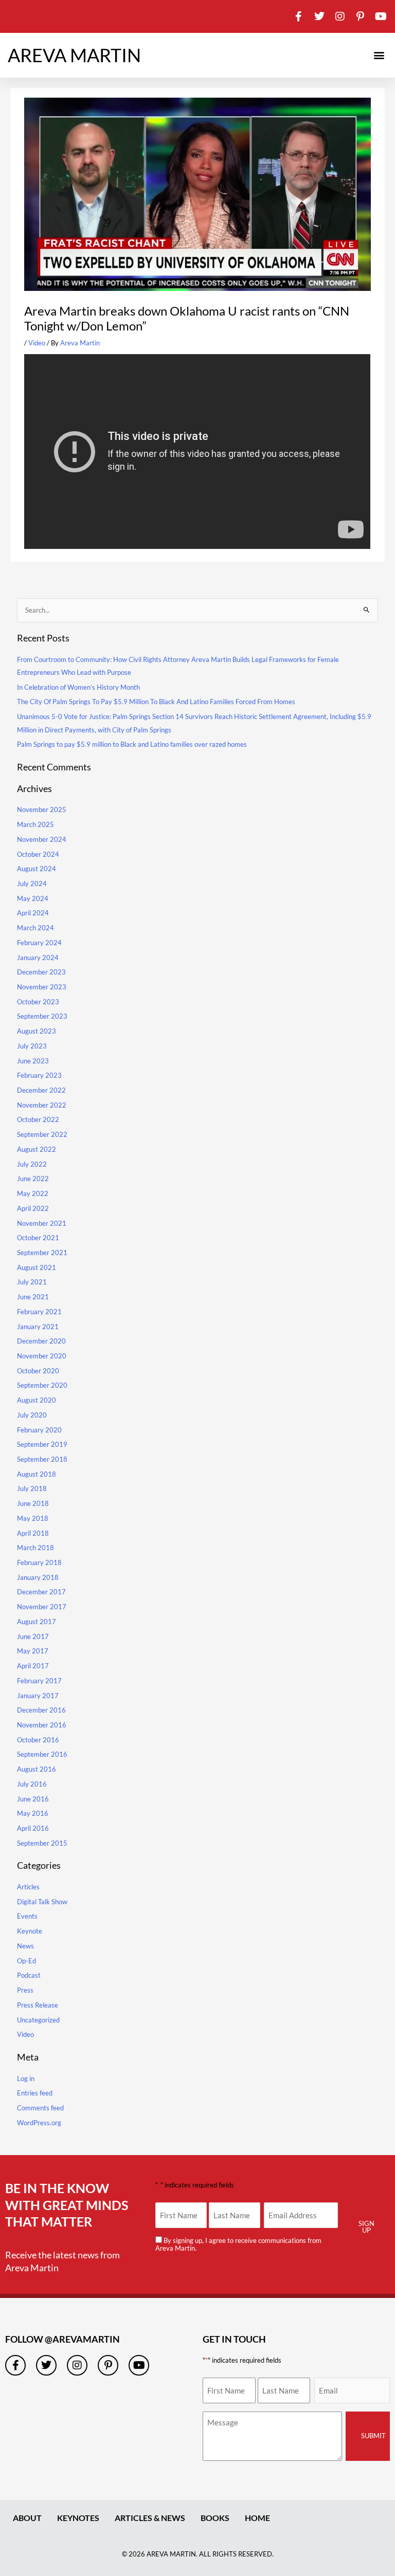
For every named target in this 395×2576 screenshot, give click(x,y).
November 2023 (42, 987)
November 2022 (42, 1105)
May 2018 (33, 1518)
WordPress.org (39, 2123)
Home (257, 2518)
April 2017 (33, 1666)
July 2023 (32, 1046)
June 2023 (33, 1061)
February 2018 (39, 1562)
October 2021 (38, 1238)
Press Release (38, 2005)
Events (27, 1916)
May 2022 (33, 1193)
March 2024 (35, 928)
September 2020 (42, 1385)
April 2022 (33, 1208)
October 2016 (38, 1740)
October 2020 (38, 1371)
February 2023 (39, 1075)
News (25, 1946)
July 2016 (32, 1784)
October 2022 (38, 1119)
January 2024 (38, 958)
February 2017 (39, 1681)
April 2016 (33, 1828)
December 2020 (41, 1341)
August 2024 (37, 869)
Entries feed (35, 2093)
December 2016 (41, 1710)
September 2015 (42, 1843)
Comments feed (40, 2108)
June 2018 (33, 1503)
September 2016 (42, 1754)
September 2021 (42, 1253)
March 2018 (35, 1548)
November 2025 (42, 809)
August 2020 (37, 1400)
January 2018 (38, 1577)
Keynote (30, 1931)
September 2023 (42, 1016)
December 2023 (41, 972)
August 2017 (37, 1622)
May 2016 (33, 1813)
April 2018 (33, 1533)
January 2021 (38, 1327)
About (27, 2518)
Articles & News (150, 2518)
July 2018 (32, 1488)
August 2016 (37, 1769)
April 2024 (33, 913)
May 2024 (33, 898)
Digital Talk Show (42, 1902)
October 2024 (38, 854)
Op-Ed (26, 1961)
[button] (379, 55)
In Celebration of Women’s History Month (78, 687)
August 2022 (37, 1149)
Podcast (29, 1975)
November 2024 (42, 839)
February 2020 (39, 1430)
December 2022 (41, 1090)
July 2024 (32, 884)
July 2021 (32, 1282)
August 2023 (37, 1031)
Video (37, 343)
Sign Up (366, 2227)
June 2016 (33, 1799)
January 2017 (38, 1696)
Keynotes (78, 2518)
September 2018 (42, 1459)
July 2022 (32, 1164)
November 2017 (42, 1607)
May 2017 (33, 1651)
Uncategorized (38, 2020)
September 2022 (42, 1134)
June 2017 (33, 1636)
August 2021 (37, 1267)
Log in (26, 2078)
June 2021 (33, 1297)
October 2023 (38, 1002)
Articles (28, 1887)
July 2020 (32, 1415)
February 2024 (39, 943)
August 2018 (37, 1474)
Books (215, 2518)
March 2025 (35, 824)
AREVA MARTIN (74, 55)
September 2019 (42, 1444)
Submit (373, 2436)
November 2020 (42, 1356)
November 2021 (42, 1223)
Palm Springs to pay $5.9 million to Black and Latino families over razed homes (132, 744)
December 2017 (41, 1592)
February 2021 (39, 1312)
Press (25, 1990)
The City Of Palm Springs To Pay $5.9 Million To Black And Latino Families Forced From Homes (156, 702)
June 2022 (33, 1179)
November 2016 (42, 1725)
